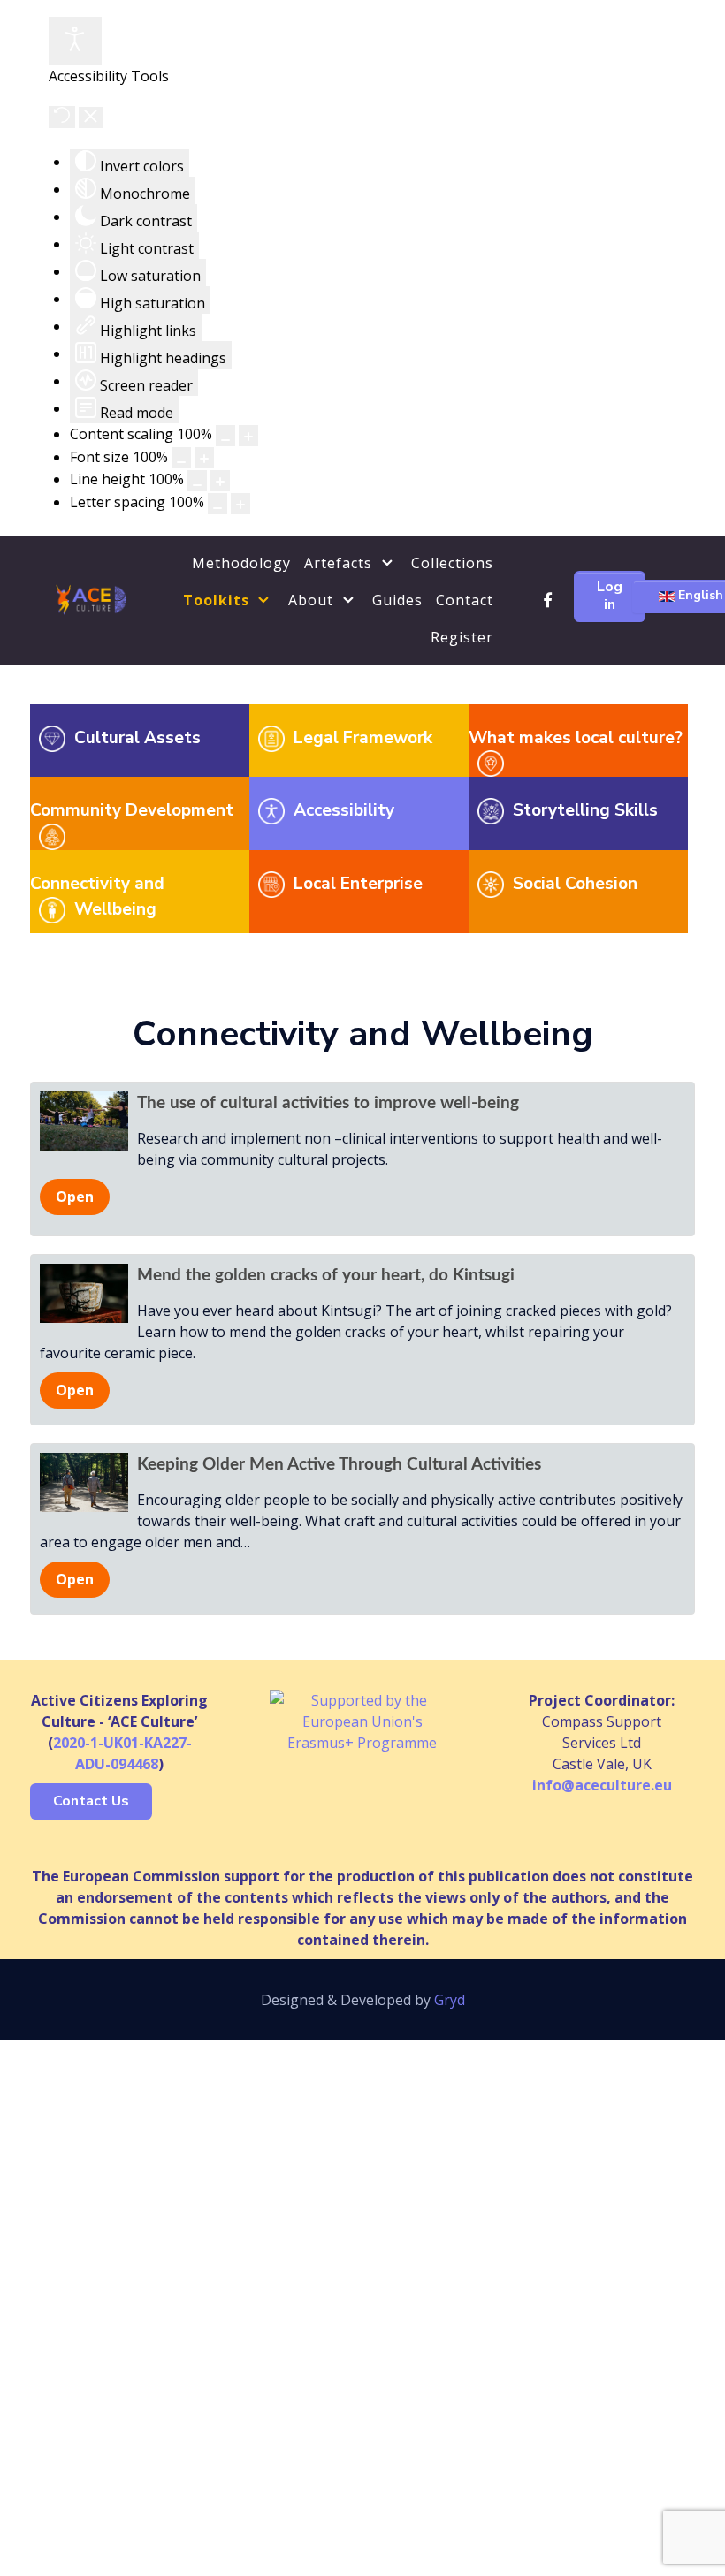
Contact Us (91, 1801)
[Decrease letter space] (217, 504)
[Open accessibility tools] (75, 41)
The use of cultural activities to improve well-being (328, 1103)
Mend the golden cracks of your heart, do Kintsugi (326, 1276)
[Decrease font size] (181, 458)
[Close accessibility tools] (91, 118)
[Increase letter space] (240, 504)
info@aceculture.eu (602, 1785)
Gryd (450, 2000)
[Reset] (62, 117)
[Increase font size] (204, 458)
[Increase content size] (248, 436)
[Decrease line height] (197, 481)
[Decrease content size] (225, 436)
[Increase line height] (220, 481)
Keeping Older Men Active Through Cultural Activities (339, 1465)
